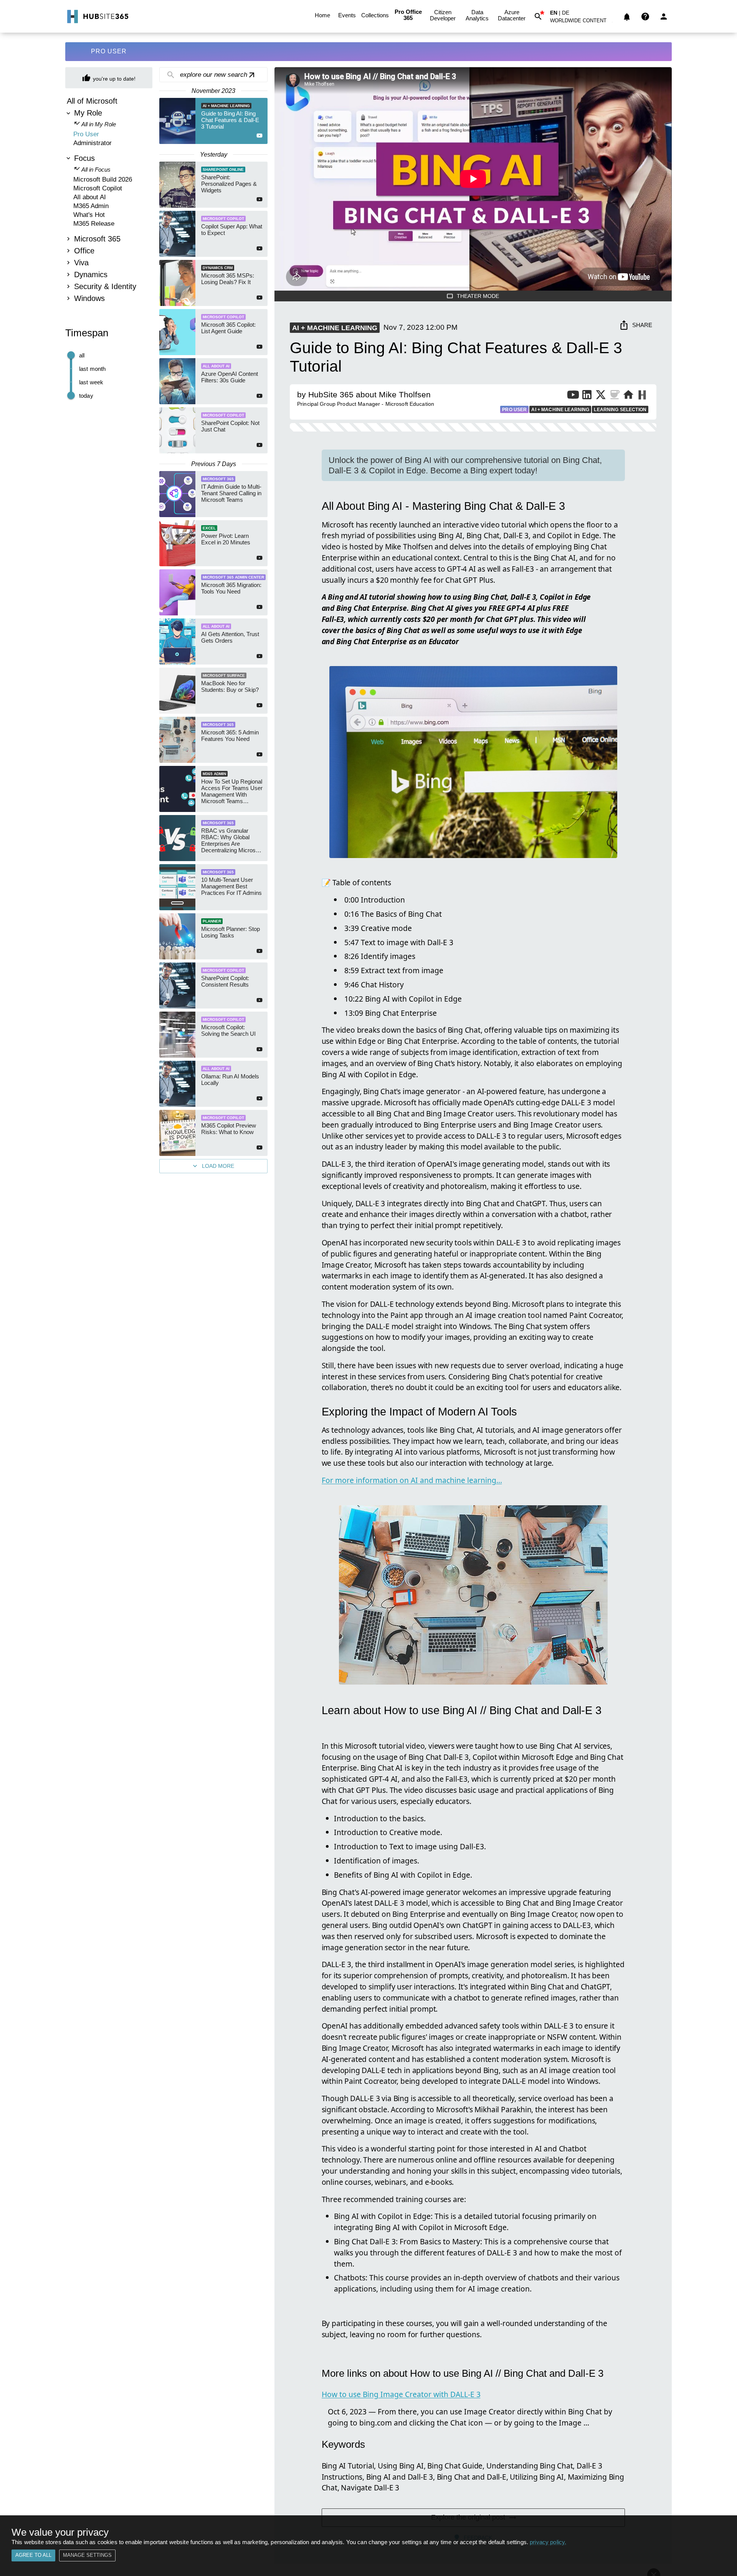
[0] (627, 17)
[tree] (109, 201)
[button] (583, 22)
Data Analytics (477, 15)
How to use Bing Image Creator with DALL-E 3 (401, 2394)
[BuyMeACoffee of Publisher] (615, 396)
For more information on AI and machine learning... (412, 1480)
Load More (218, 1166)
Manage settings (87, 2555)
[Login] (664, 17)
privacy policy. (548, 2542)
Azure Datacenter (512, 15)
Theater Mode (478, 296)
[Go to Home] (97, 17)
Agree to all (33, 2555)
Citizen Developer (443, 15)
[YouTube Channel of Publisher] (573, 396)
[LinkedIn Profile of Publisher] (587, 396)
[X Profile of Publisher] (601, 396)
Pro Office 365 (408, 15)
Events (347, 15)
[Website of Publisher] (628, 396)
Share (642, 325)
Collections (375, 15)
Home (322, 15)
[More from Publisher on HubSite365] (642, 396)
